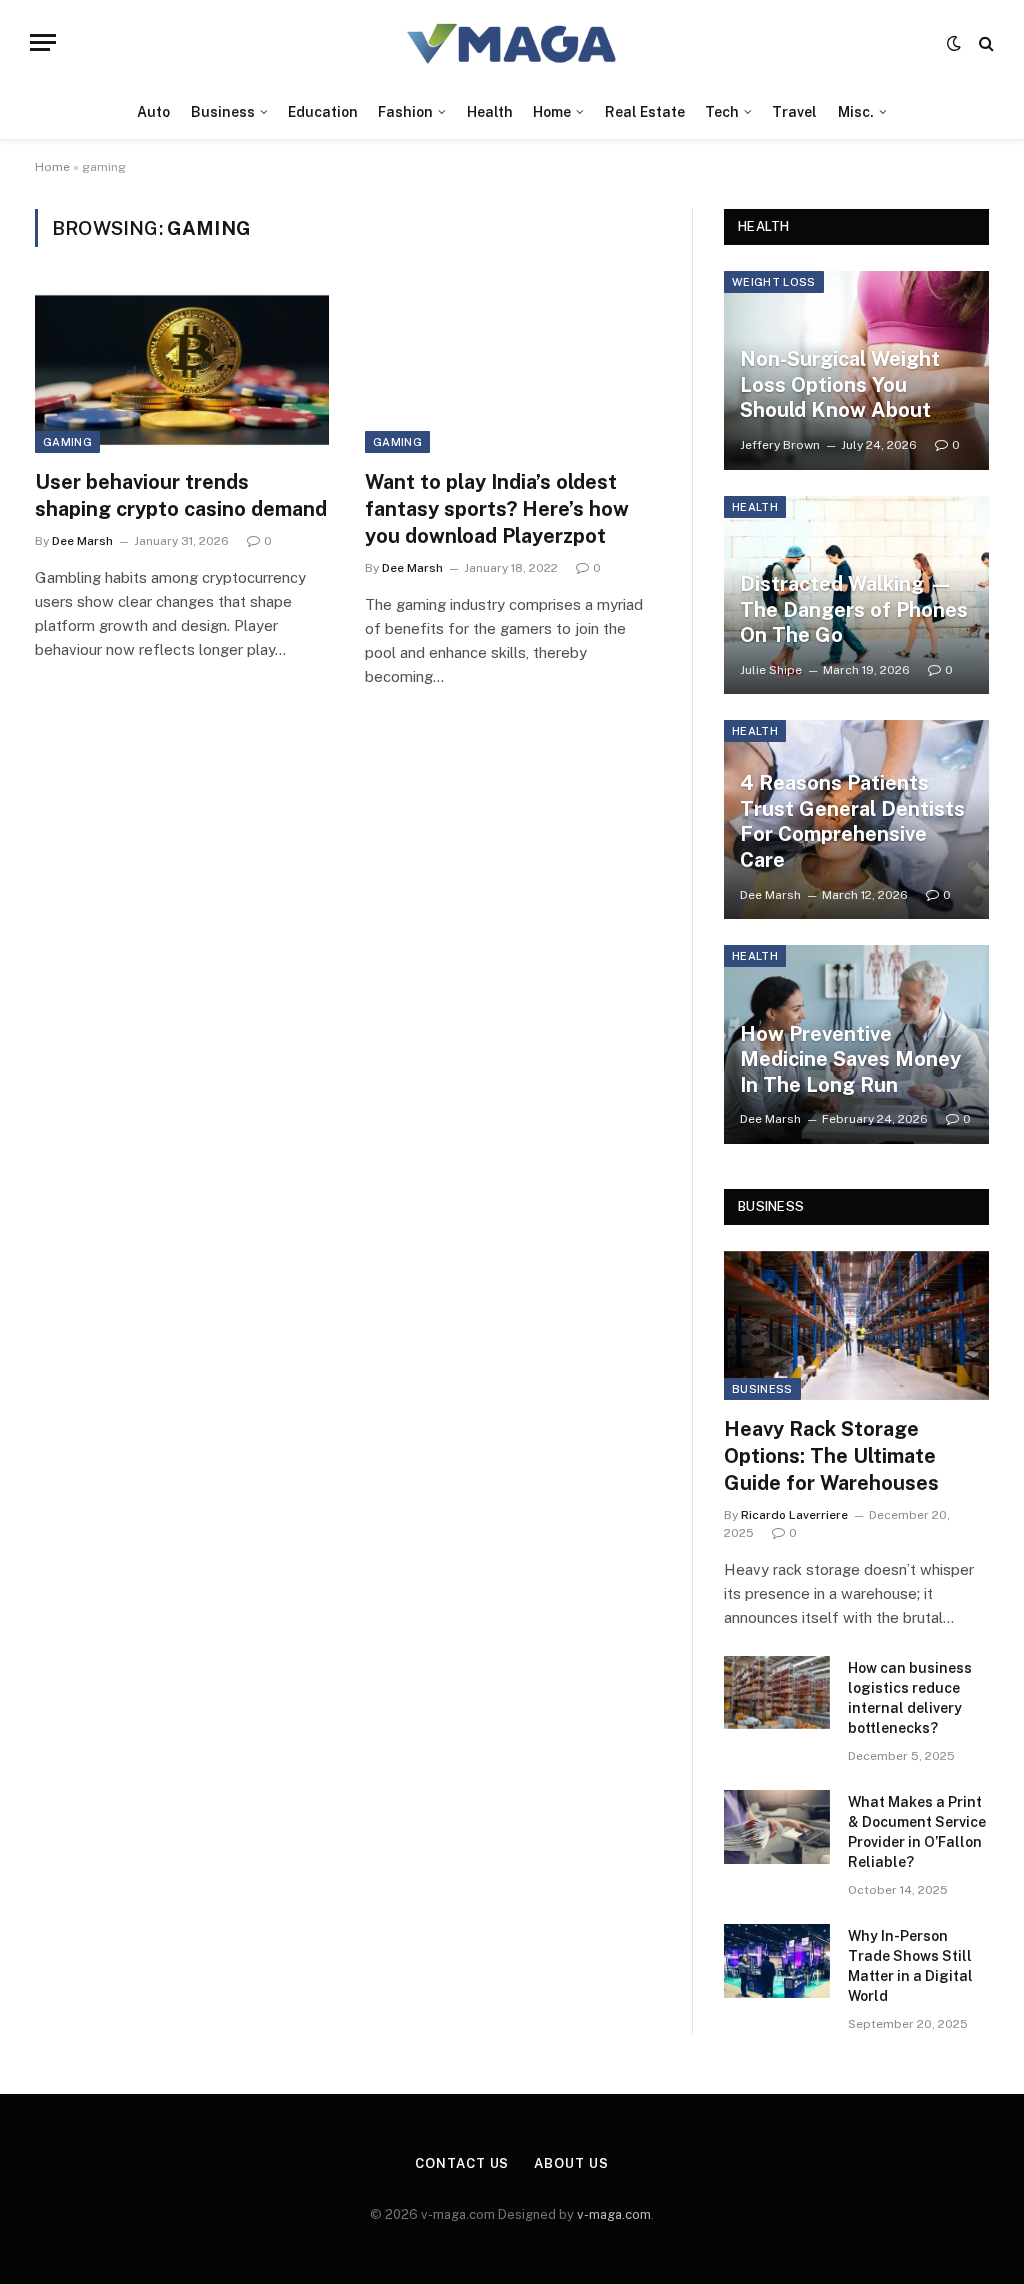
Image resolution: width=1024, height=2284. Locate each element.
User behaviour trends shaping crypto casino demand (181, 495)
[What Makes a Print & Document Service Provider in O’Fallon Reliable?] (777, 1826)
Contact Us (462, 2163)
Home (552, 112)
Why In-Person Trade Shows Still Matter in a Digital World (910, 1966)
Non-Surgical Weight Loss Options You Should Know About (840, 384)
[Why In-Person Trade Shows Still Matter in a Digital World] (777, 1960)
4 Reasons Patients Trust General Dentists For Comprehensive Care (852, 821)
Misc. (856, 112)
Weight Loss (774, 282)
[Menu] (43, 42)
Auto (153, 112)
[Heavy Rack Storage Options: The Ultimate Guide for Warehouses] (856, 1325)
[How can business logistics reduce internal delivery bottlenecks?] (777, 1692)
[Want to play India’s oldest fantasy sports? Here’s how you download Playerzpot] (512, 369)
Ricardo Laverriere (794, 1515)
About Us (571, 2163)
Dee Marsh (82, 541)
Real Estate (645, 112)
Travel (794, 112)
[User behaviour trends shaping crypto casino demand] (182, 369)
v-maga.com (614, 2214)
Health (490, 112)
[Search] (984, 42)
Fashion (405, 112)
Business (223, 112)
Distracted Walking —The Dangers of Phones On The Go (854, 609)
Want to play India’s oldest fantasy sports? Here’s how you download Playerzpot (497, 509)
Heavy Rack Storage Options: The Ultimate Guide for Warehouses (831, 1456)
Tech (722, 112)
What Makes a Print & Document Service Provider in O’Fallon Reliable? (917, 1832)
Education (323, 112)
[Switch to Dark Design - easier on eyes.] (954, 43)
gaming (67, 442)
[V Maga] (512, 42)
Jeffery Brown (780, 445)
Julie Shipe (771, 670)
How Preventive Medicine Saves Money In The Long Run (850, 1059)
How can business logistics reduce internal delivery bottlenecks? (910, 1698)
